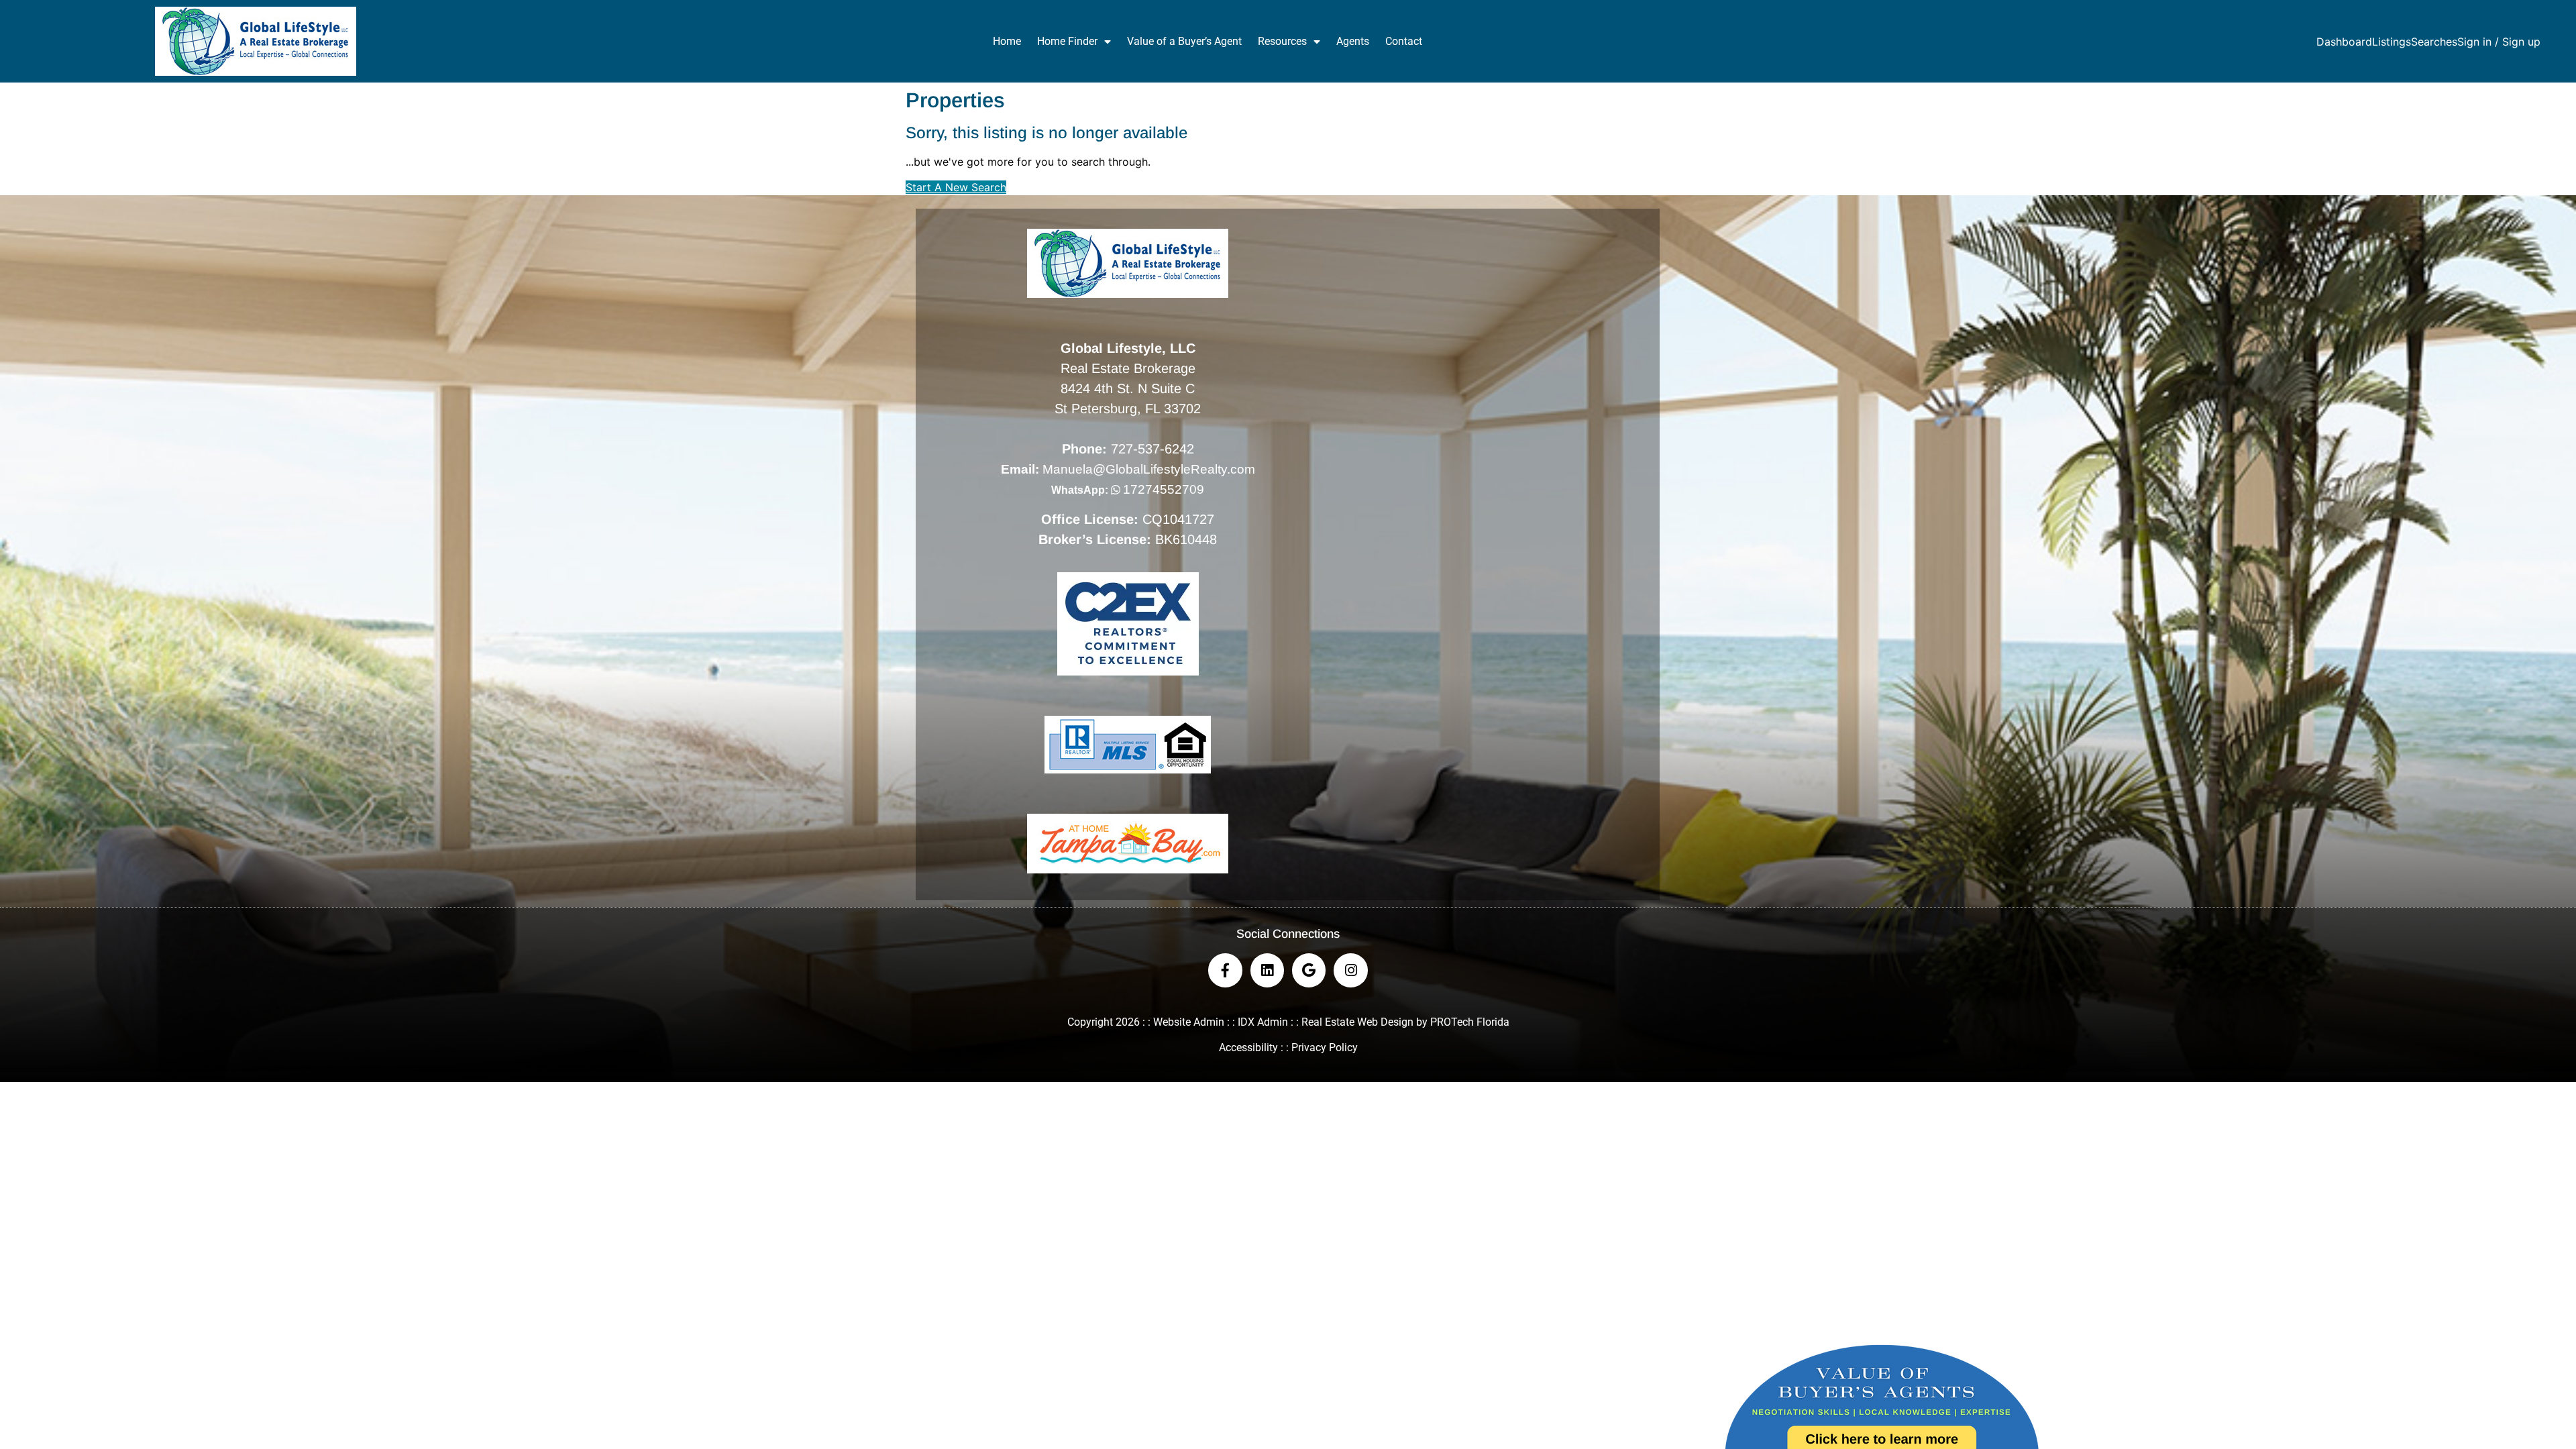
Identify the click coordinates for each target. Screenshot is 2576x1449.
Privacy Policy (1325, 1048)
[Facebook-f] (1225, 970)
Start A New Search (956, 187)
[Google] (1309, 970)
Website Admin (1189, 1022)
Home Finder (1067, 41)
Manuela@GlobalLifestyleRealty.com (1149, 469)
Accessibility (1248, 1048)
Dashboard (2344, 42)
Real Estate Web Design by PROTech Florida (1405, 1022)
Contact (1404, 41)
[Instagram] (1350, 970)
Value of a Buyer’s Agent (1184, 41)
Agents (1353, 41)
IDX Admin (1263, 1022)
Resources (1282, 41)
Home (1007, 41)
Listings (2392, 42)
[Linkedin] (1267, 970)
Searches (2434, 42)
